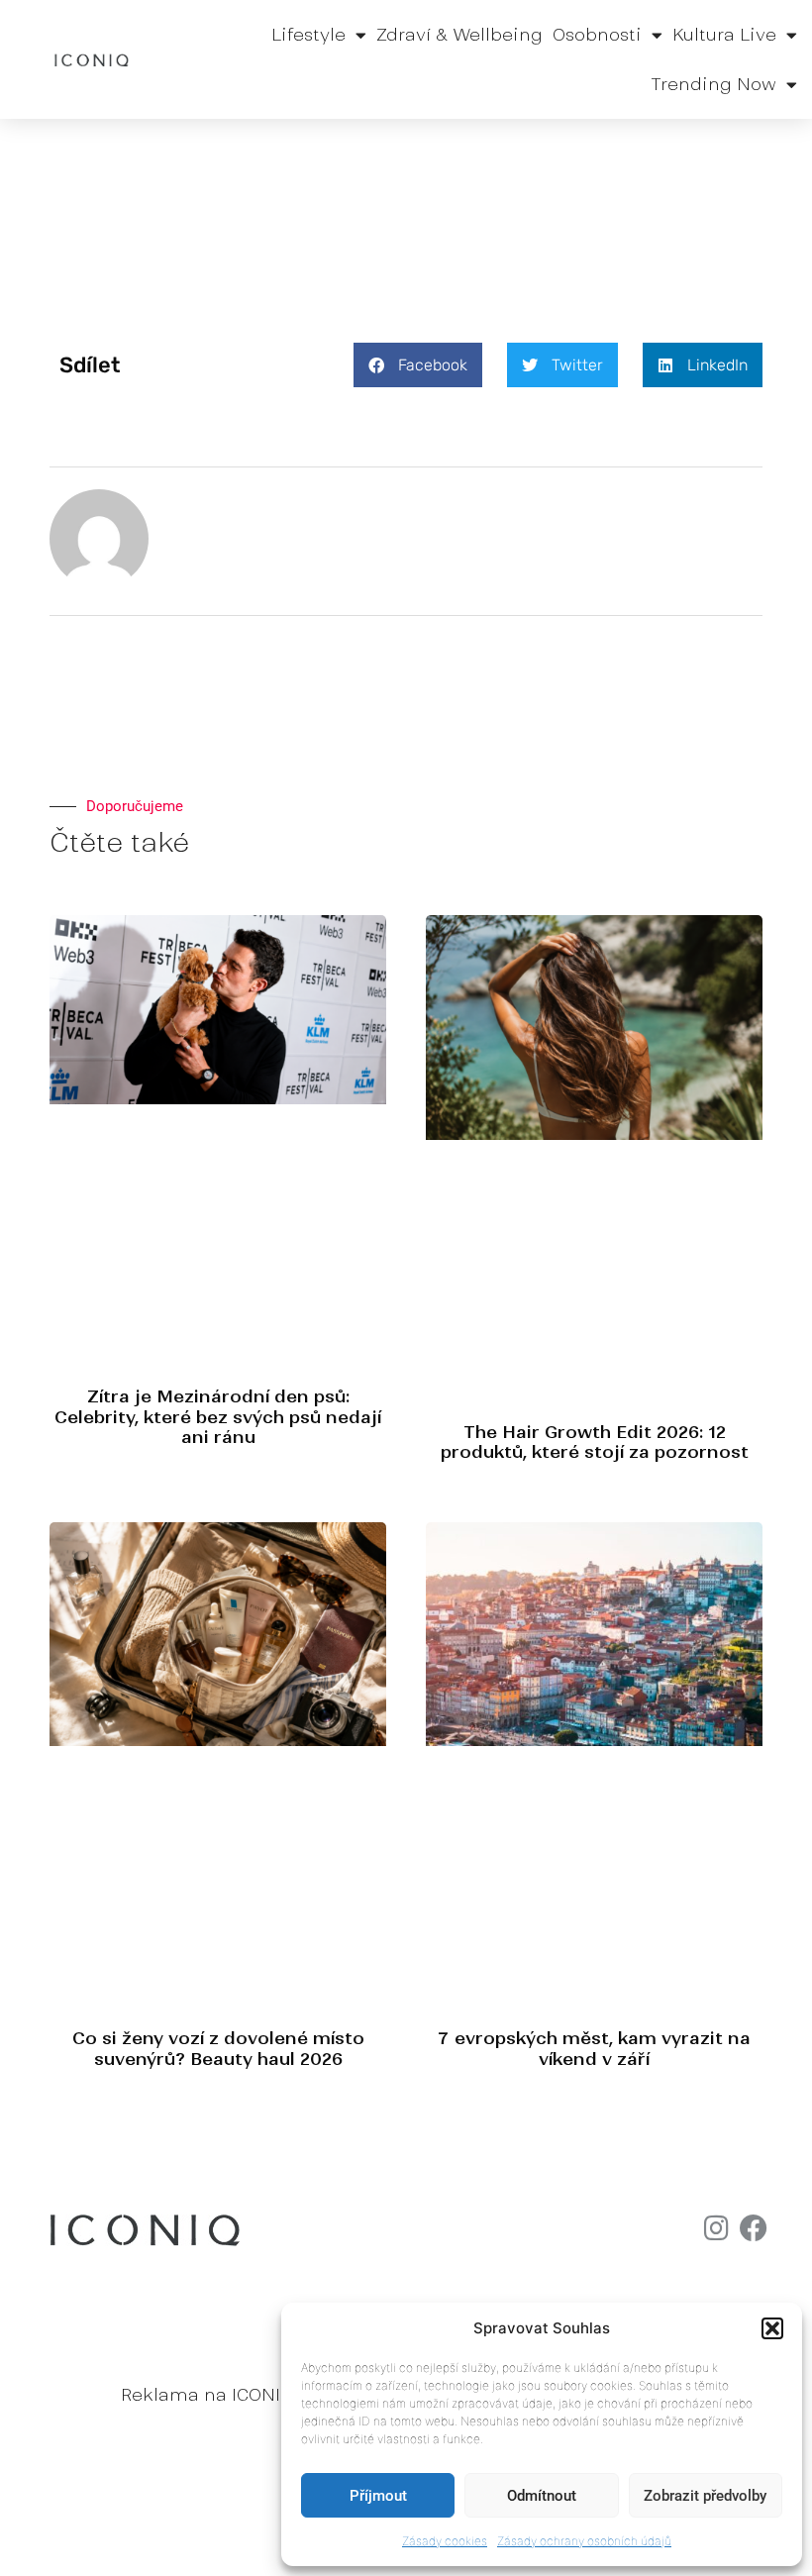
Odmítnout (542, 2496)
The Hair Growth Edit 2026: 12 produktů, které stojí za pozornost (595, 1442)
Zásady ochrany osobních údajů (584, 2541)
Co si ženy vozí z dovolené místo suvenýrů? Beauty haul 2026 (218, 2048)
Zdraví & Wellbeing (459, 35)
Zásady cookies (445, 2541)
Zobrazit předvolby (705, 2496)
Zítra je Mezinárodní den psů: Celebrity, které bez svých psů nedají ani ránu (218, 1417)
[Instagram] (716, 2228)
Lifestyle (308, 35)
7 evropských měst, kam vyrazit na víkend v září (594, 2048)
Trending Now (713, 84)
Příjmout (378, 2496)
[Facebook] (754, 2228)
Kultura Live (724, 35)
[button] (772, 2328)
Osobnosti (597, 35)
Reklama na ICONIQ (207, 2395)
